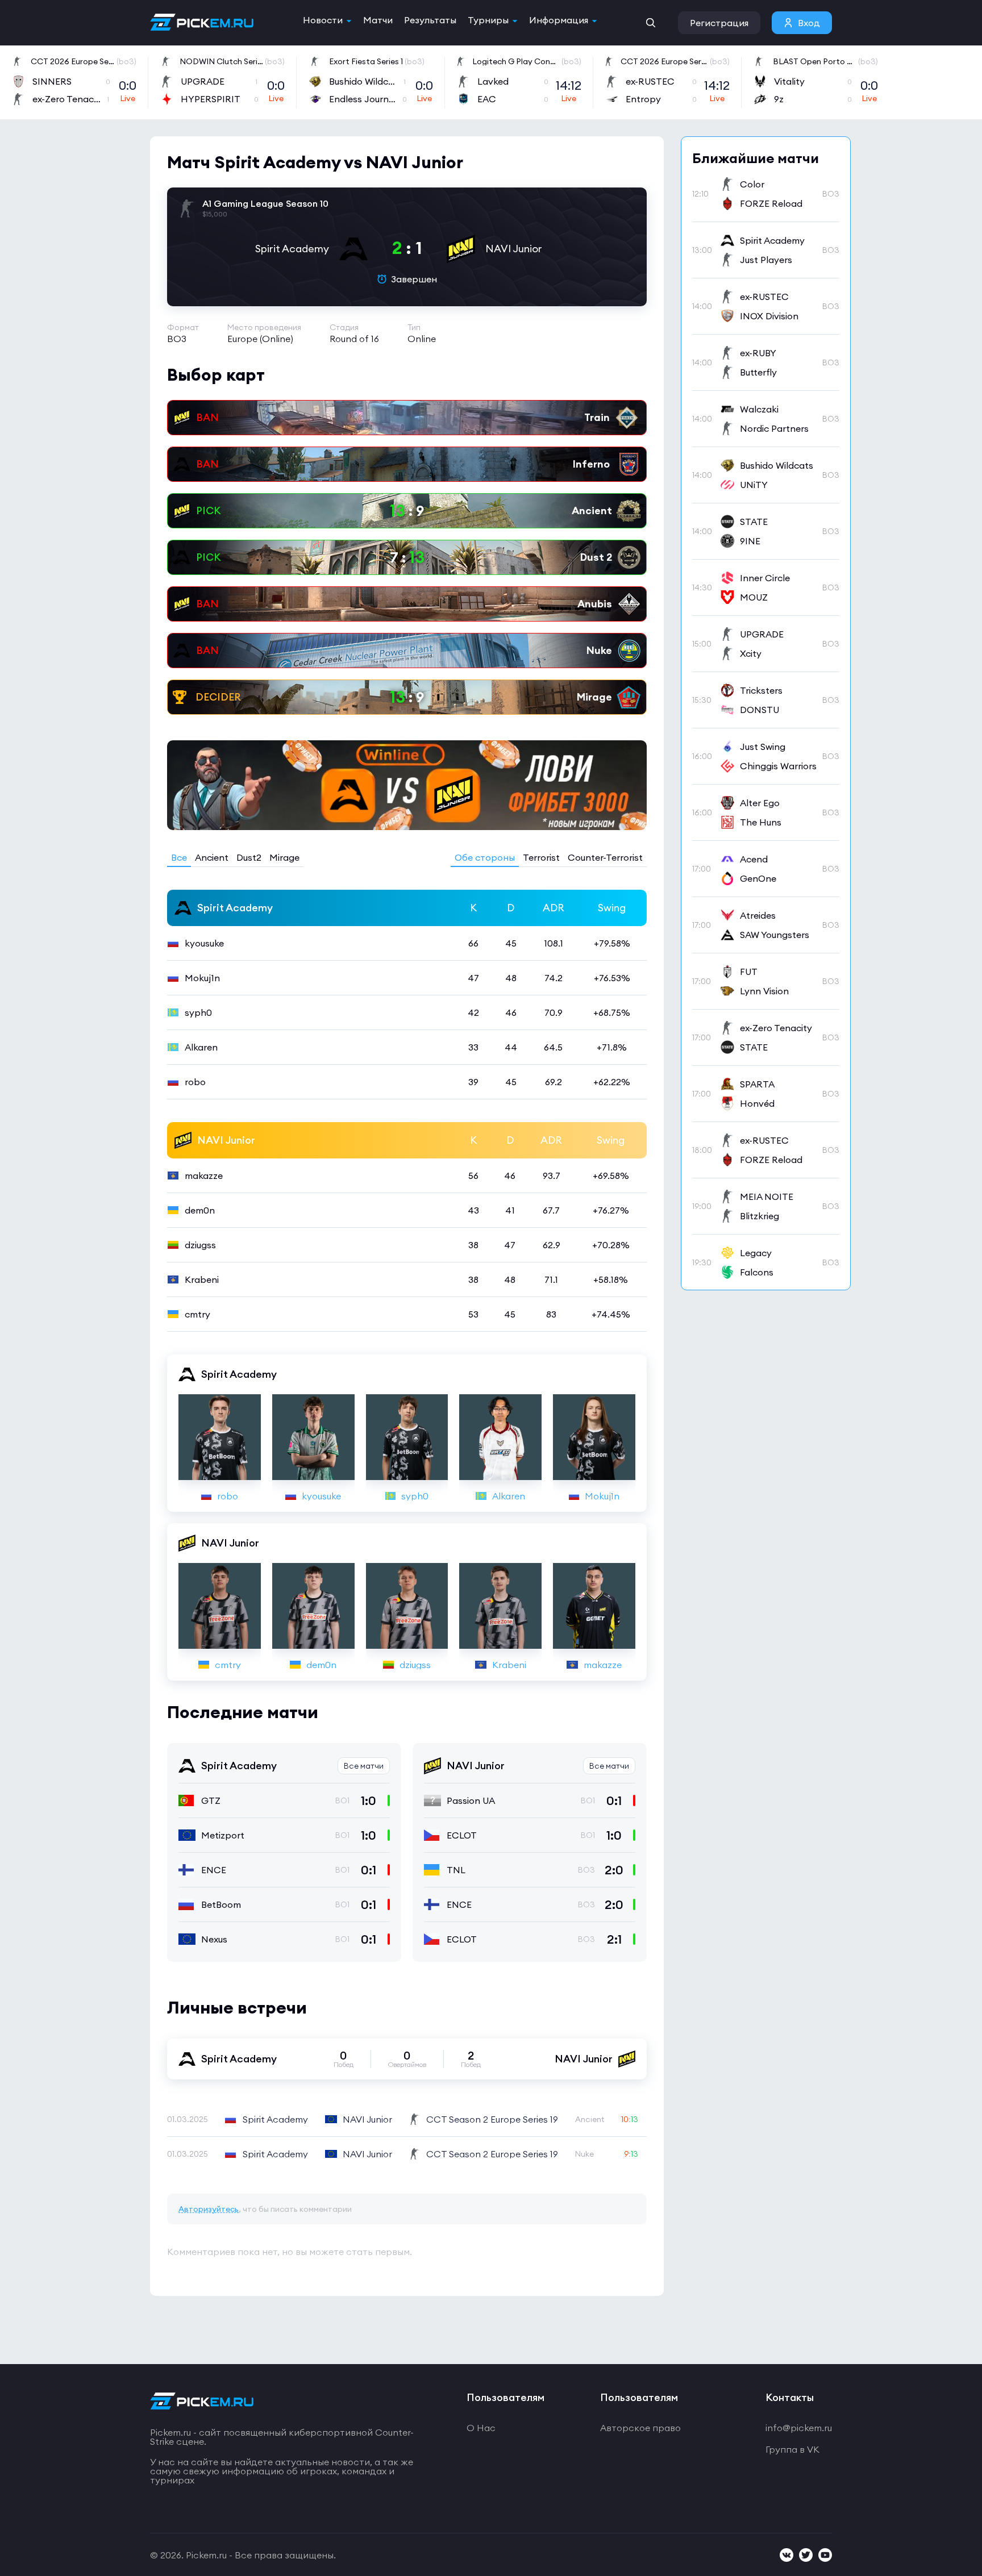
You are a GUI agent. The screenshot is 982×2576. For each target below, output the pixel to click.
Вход (809, 23)
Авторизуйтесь (209, 2209)
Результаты (430, 20)
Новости (323, 20)
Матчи (378, 20)
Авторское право (640, 2428)
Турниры (488, 20)
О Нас (481, 2428)
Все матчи (364, 1766)
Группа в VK (792, 2449)
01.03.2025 (188, 2119)
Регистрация (719, 23)
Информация (559, 20)
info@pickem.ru (799, 2428)
